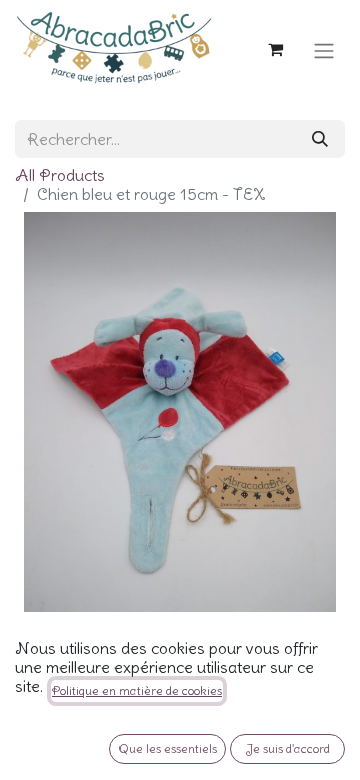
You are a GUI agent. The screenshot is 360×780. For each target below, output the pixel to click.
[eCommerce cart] (275, 47)
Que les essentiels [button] (167, 748)
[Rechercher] (320, 139)
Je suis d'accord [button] (288, 748)
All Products (60, 175)
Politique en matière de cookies (137, 690)
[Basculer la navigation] (324, 47)
